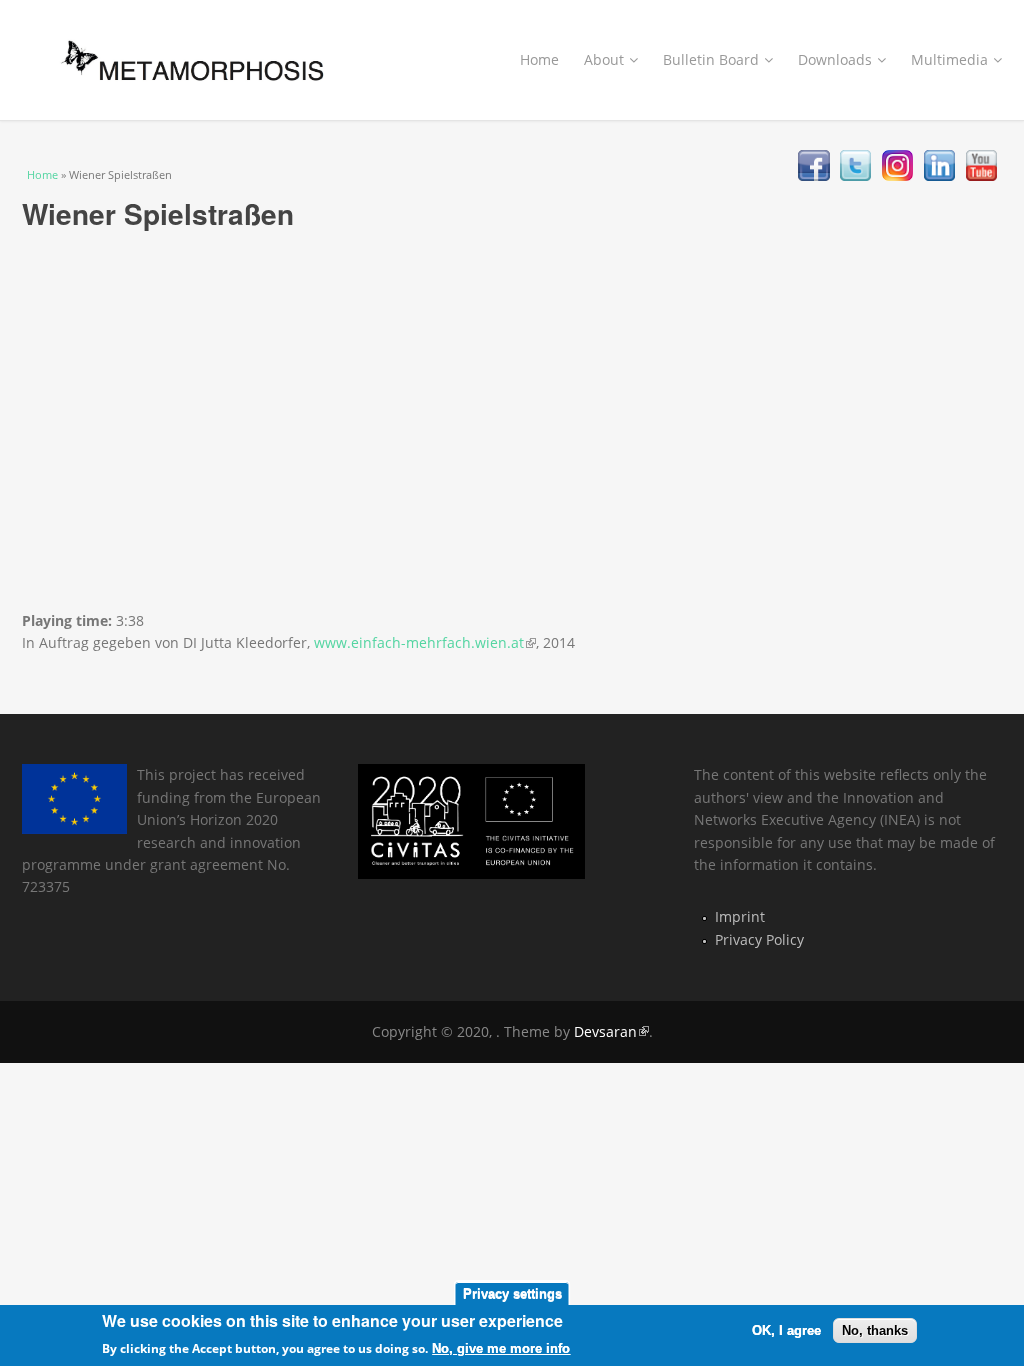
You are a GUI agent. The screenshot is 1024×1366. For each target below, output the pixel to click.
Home (539, 59)
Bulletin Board (711, 59)
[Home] (182, 56)
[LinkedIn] (939, 175)
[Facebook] (813, 175)
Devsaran (611, 1031)
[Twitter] (855, 175)
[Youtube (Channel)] (981, 175)
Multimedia (949, 59)
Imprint (740, 916)
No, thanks (875, 1330)
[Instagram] (897, 175)
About (604, 59)
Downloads (835, 59)
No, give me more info (501, 1348)
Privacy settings (512, 1293)
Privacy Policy (759, 939)
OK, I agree (786, 1330)
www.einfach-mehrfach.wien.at (425, 642)
